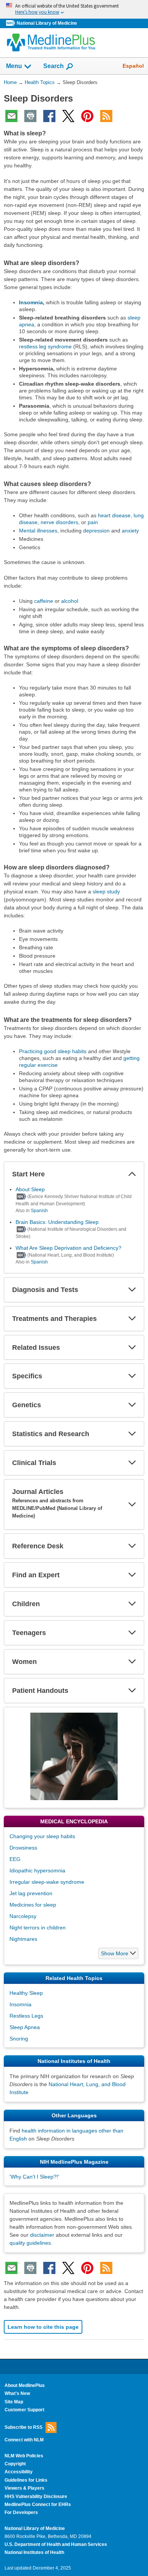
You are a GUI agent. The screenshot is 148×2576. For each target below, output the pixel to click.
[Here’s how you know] (74, 9)
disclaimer (42, 2235)
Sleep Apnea (25, 2027)
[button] (132, 1174)
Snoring (19, 2039)
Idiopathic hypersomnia (37, 1870)
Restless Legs (26, 2016)
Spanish (39, 1211)
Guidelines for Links (26, 2480)
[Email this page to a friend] (11, 116)
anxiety (130, 531)
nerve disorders (59, 522)
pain (93, 522)
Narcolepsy (23, 1916)
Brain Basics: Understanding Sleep (57, 1222)
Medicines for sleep (33, 1905)
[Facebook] (49, 116)
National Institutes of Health (34, 2552)
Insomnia (31, 302)
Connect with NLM (24, 2440)
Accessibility (19, 2472)
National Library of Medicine (47, 23)
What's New (17, 2393)
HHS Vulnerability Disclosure (36, 2497)
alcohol (70, 601)
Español (133, 66)
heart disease (114, 515)
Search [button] (54, 66)
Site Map (14, 2402)
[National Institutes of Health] (11, 23)
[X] (68, 116)
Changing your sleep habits (42, 1836)
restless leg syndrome (45, 346)
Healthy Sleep (26, 1993)
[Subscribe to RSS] (106, 116)
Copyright (15, 2464)
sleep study (106, 892)
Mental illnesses (38, 531)
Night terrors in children (38, 1928)
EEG (15, 1859)
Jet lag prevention (31, 1893)
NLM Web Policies (24, 2456)
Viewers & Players (24, 2488)
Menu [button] (14, 66)
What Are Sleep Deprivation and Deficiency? (68, 1248)
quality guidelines (30, 2243)
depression (96, 531)
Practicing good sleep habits (53, 1051)
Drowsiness (23, 1848)
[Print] (30, 116)
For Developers (21, 2512)
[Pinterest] (87, 116)
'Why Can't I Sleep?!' (34, 2177)
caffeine (44, 601)
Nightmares (23, 1939)
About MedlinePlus (25, 2385)
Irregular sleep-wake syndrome (47, 1882)
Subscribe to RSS (24, 2427)
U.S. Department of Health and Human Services (56, 2544)
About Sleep (30, 1189)
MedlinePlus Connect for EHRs (38, 2504)
